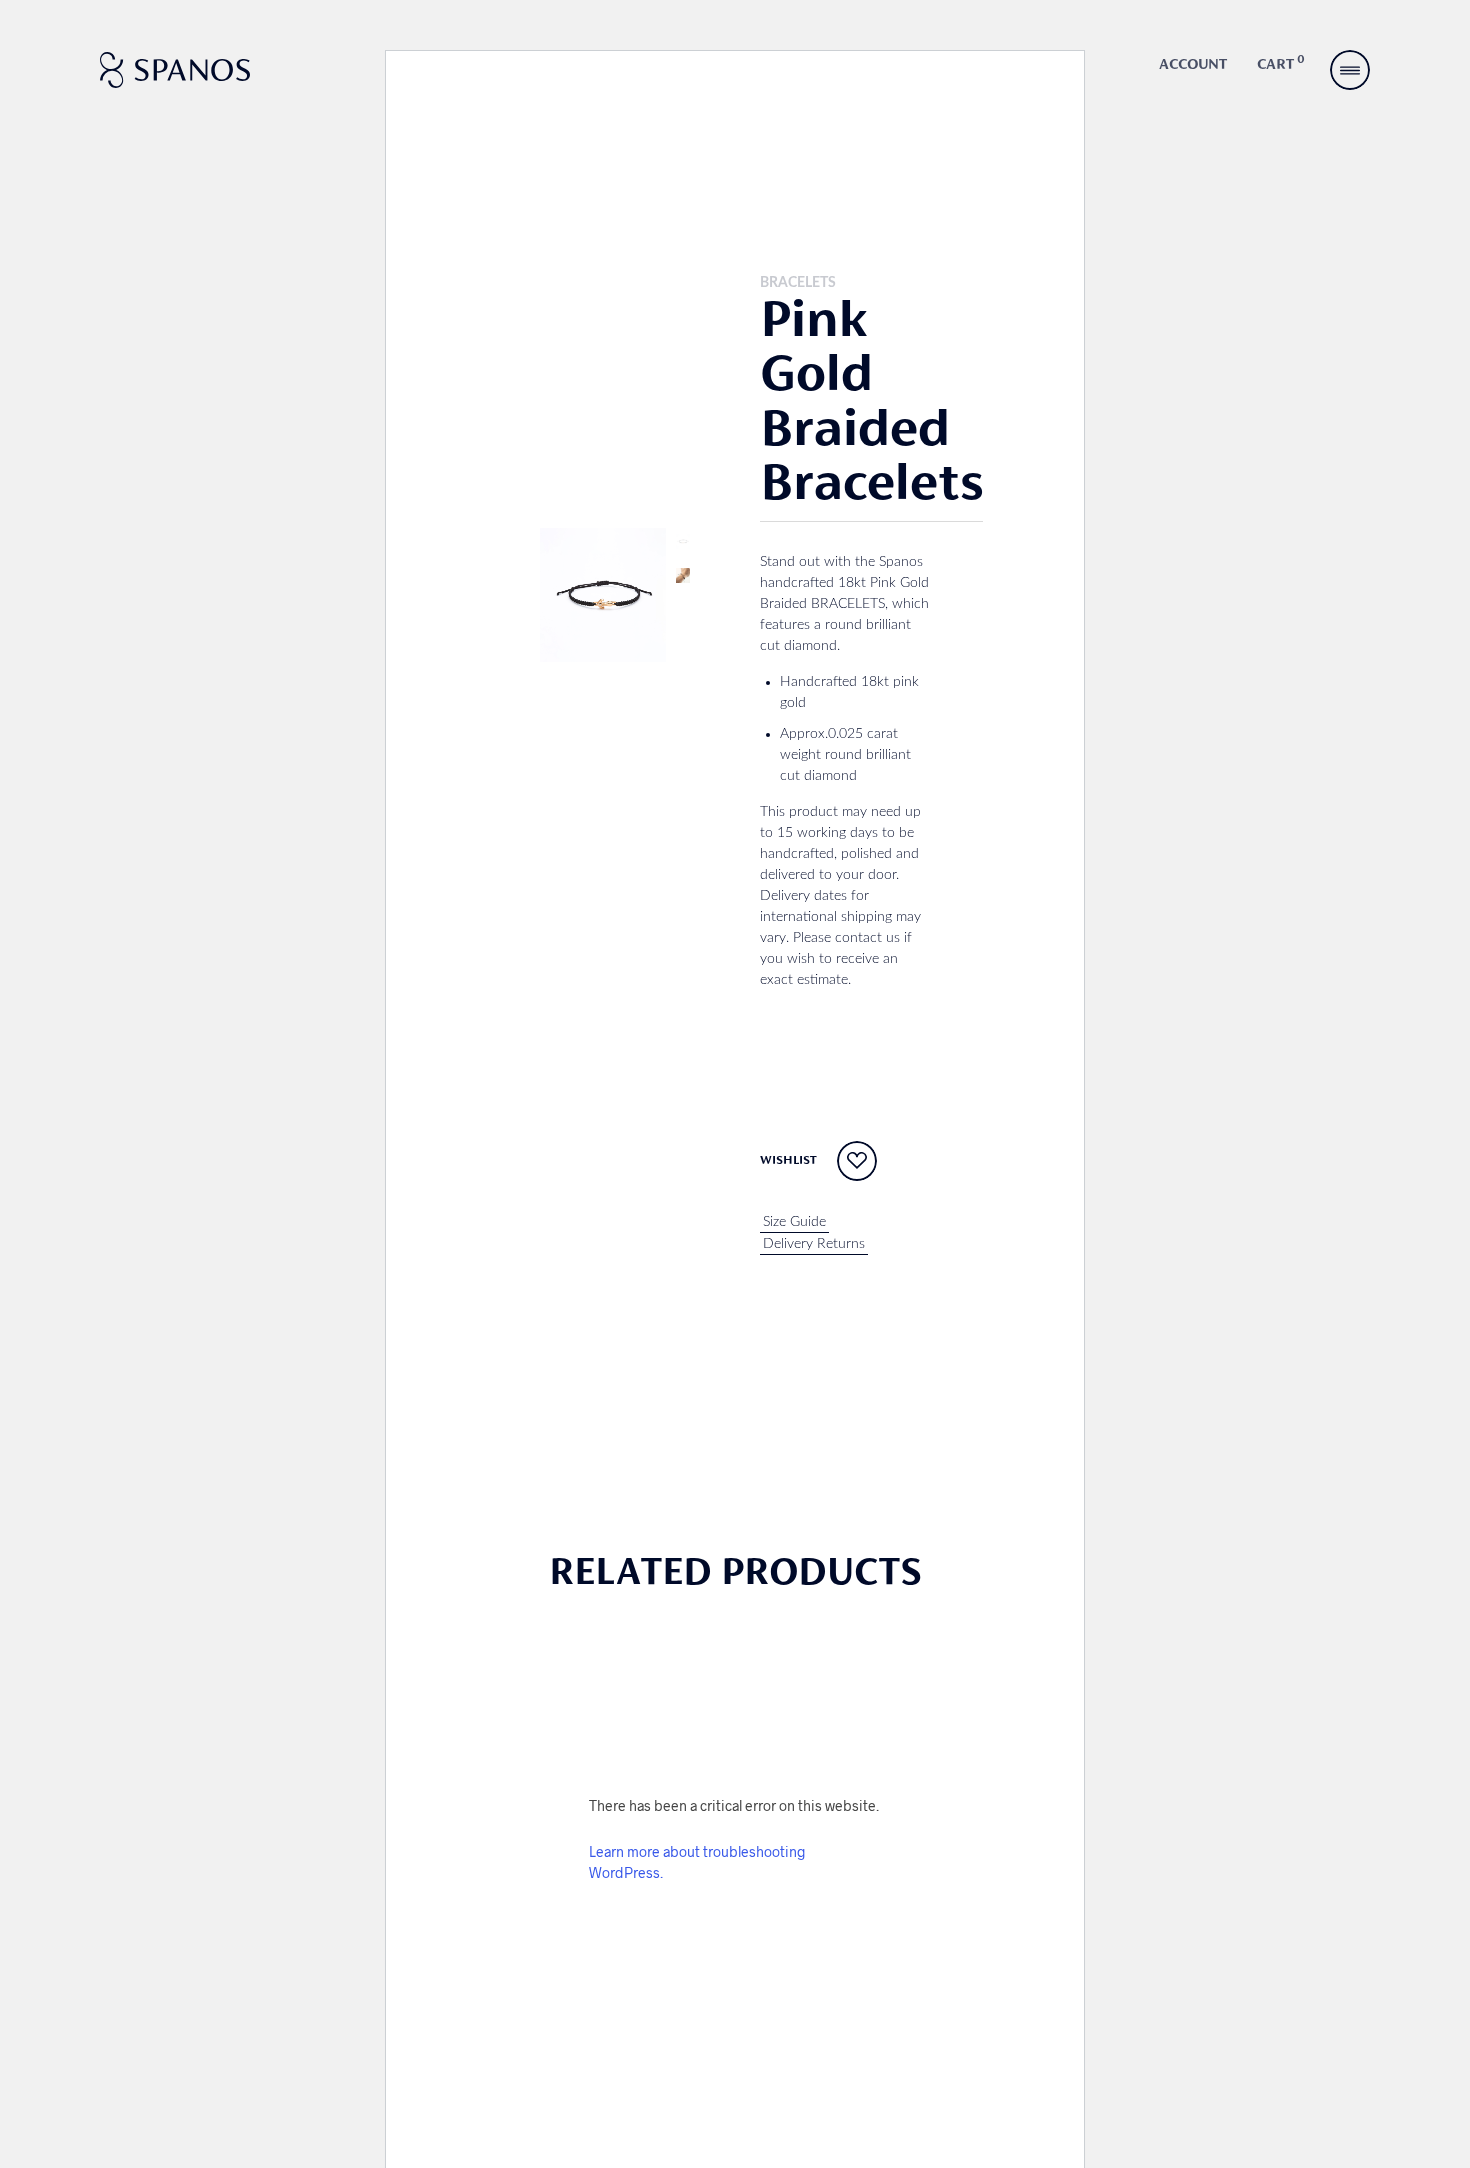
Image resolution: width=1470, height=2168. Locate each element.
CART (1281, 63)
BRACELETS (798, 283)
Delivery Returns (814, 1244)
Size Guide (794, 1222)
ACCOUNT (1193, 65)
